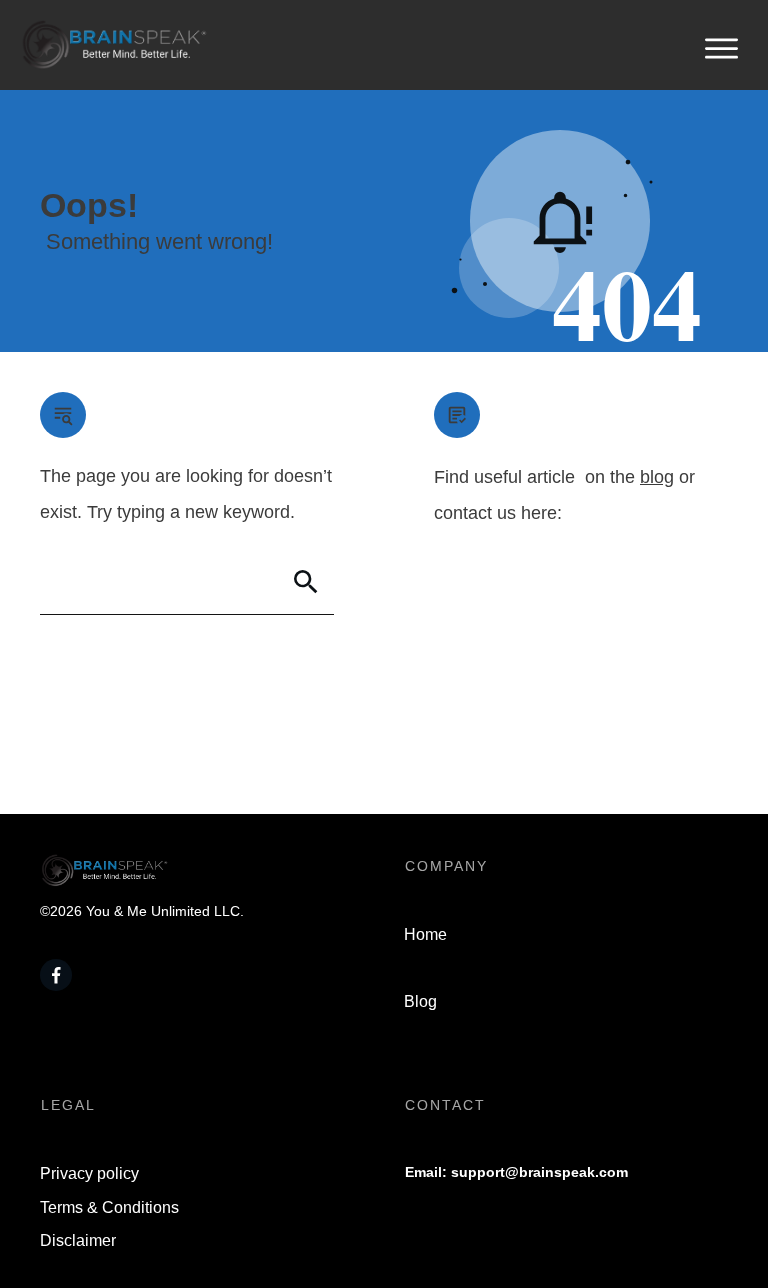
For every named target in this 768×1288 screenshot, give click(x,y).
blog (657, 477)
